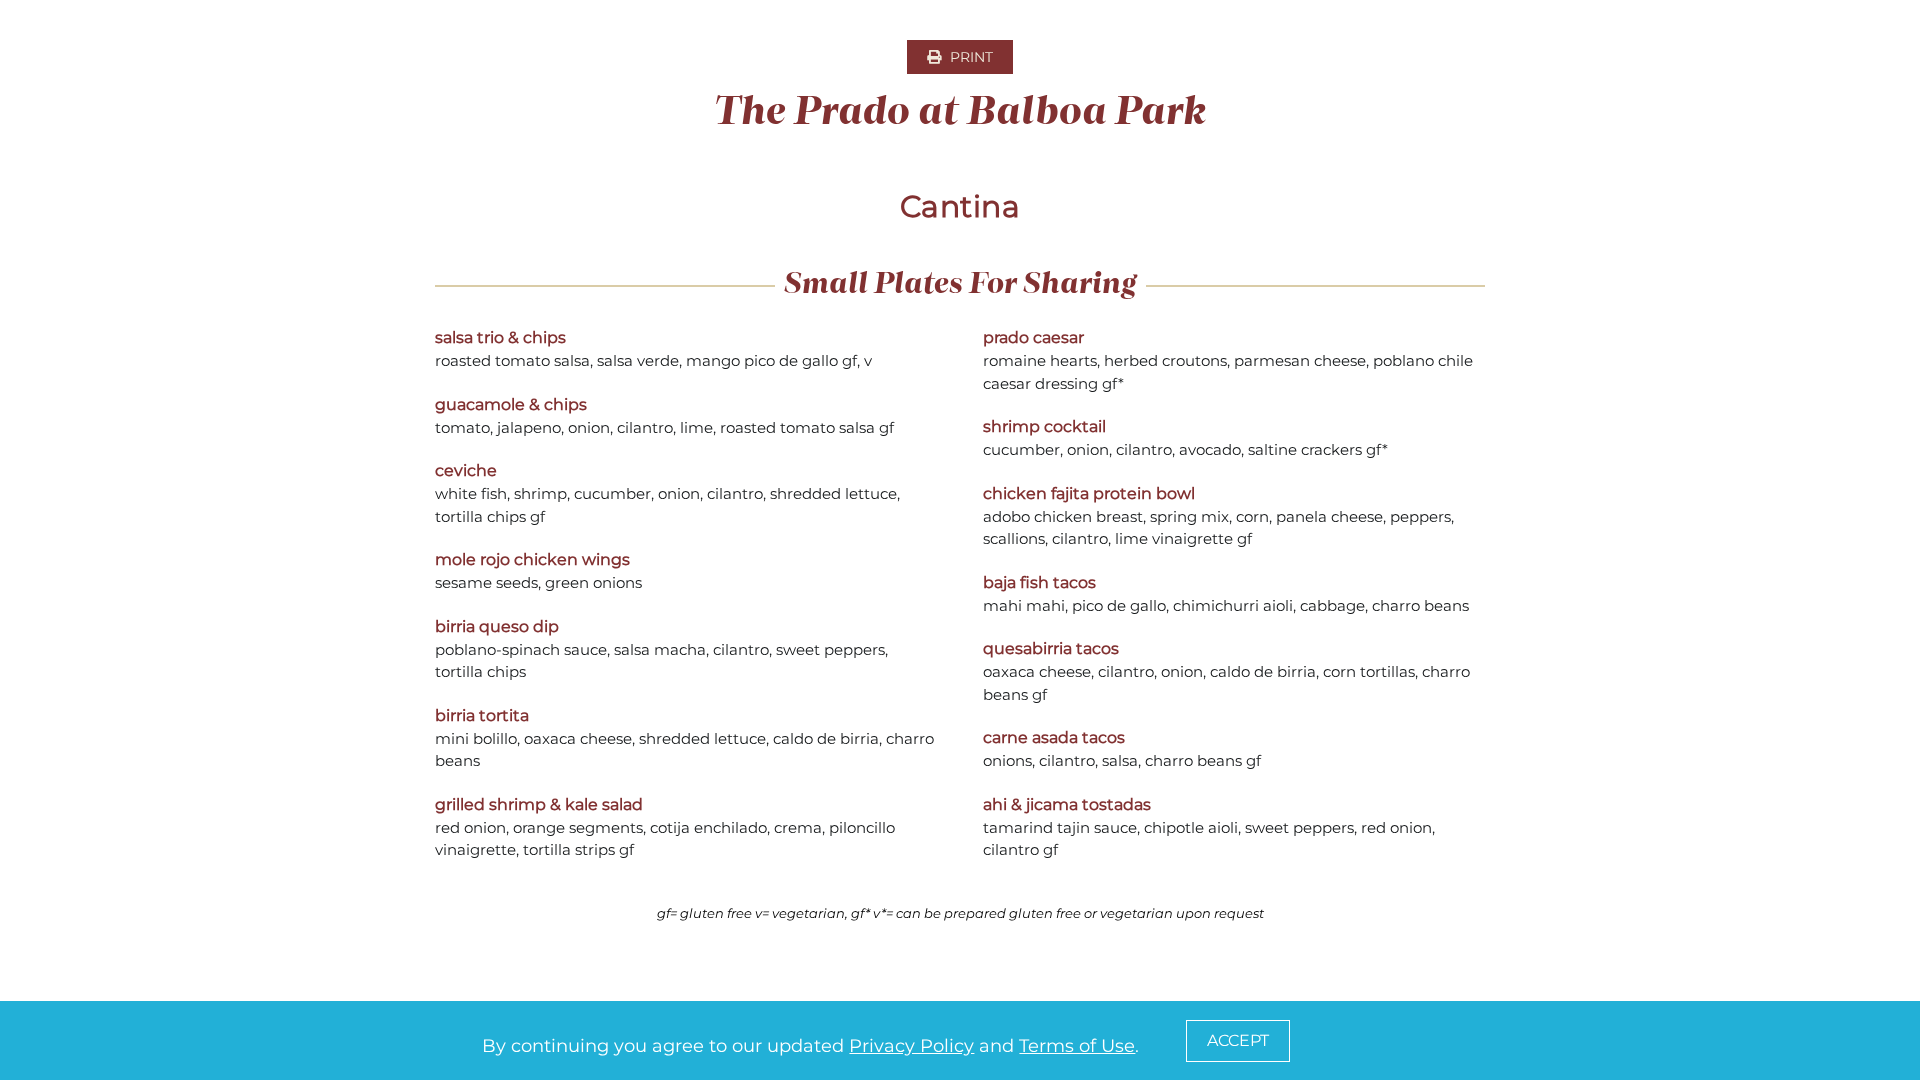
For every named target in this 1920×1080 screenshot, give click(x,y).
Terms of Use (1077, 1046)
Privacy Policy (911, 1046)
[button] (1238, 1041)
